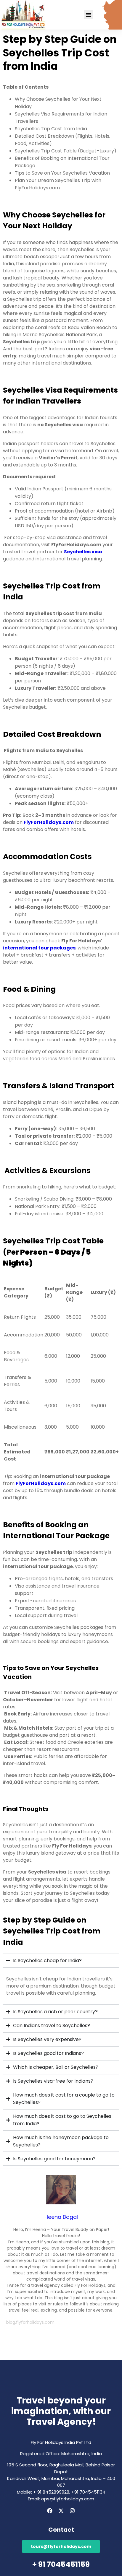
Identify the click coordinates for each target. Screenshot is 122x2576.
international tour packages (39, 948)
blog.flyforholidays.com (30, 2322)
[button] (89, 15)
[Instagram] (72, 2511)
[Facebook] (50, 2511)
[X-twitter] (61, 2511)
